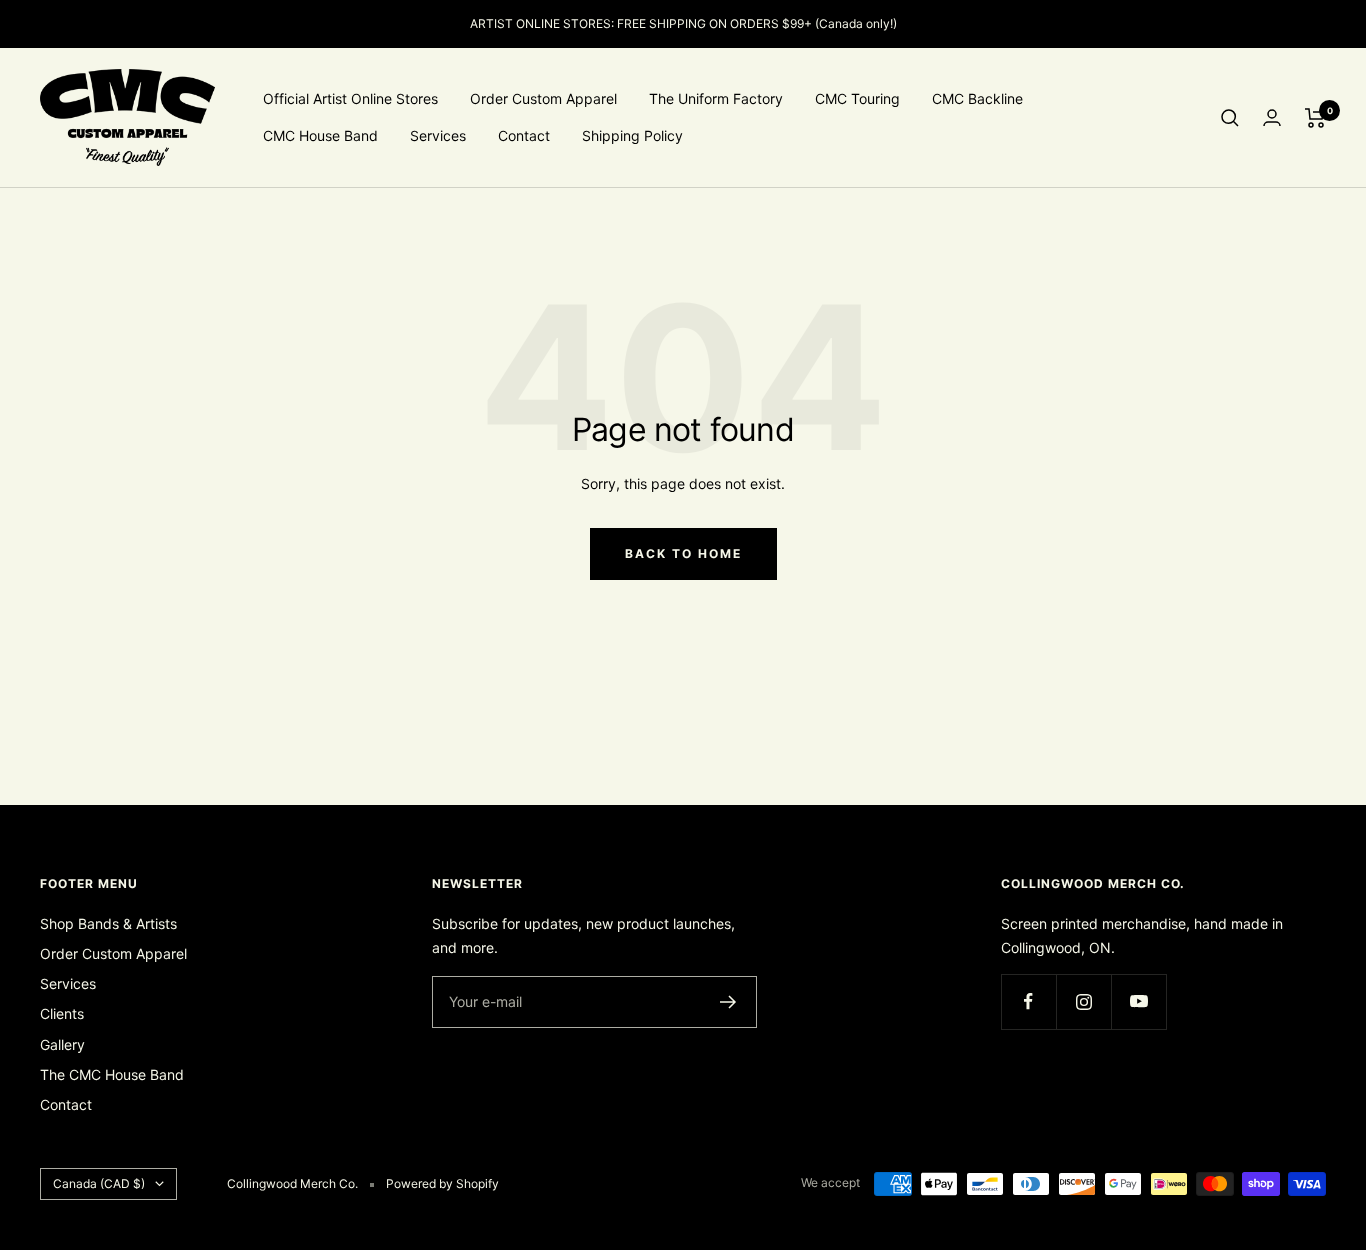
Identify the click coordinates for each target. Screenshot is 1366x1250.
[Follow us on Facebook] (1028, 1001)
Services (438, 135)
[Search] (1230, 118)
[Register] (728, 1002)
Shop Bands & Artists (108, 923)
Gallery (62, 1044)
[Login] (1272, 117)
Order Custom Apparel (543, 98)
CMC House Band (320, 135)
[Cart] (1315, 118)
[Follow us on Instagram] (1083, 1001)
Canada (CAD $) (99, 1183)
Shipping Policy (632, 135)
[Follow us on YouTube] (1138, 1001)
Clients (62, 1013)
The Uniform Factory (716, 98)
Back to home (683, 553)
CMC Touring (857, 98)
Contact (524, 135)
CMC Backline (977, 98)
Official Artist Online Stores (350, 98)
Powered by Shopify (442, 1183)
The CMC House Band (112, 1074)
